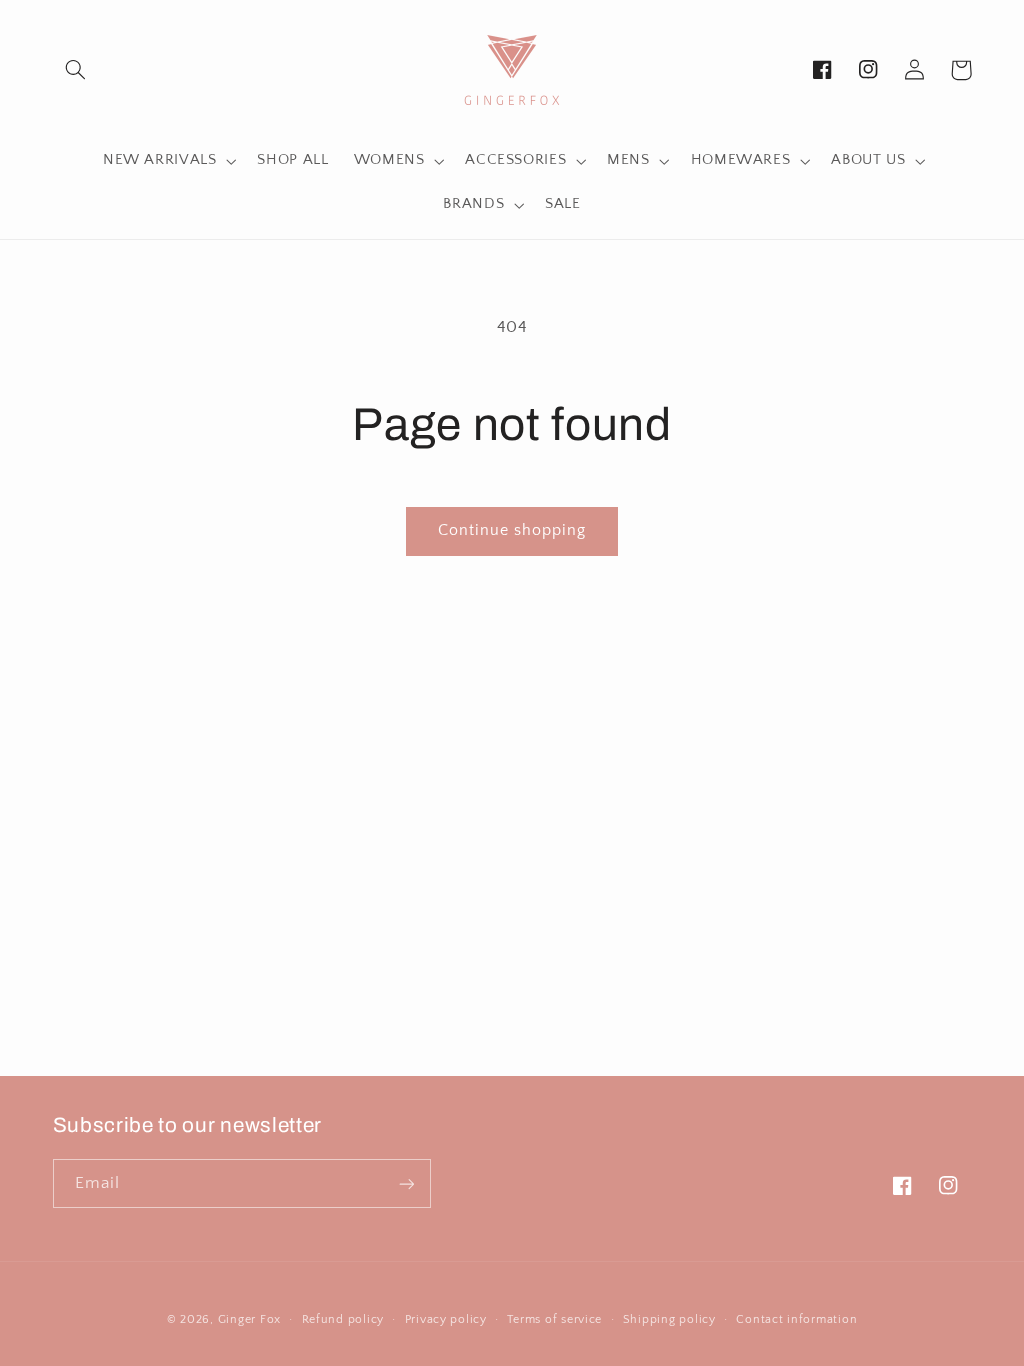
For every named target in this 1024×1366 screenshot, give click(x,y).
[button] (76, 70)
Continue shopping (512, 530)
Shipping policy (669, 1319)
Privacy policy (446, 1319)
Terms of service (554, 1319)
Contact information (796, 1319)
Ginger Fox (249, 1319)
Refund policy (343, 1319)
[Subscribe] (406, 1183)
